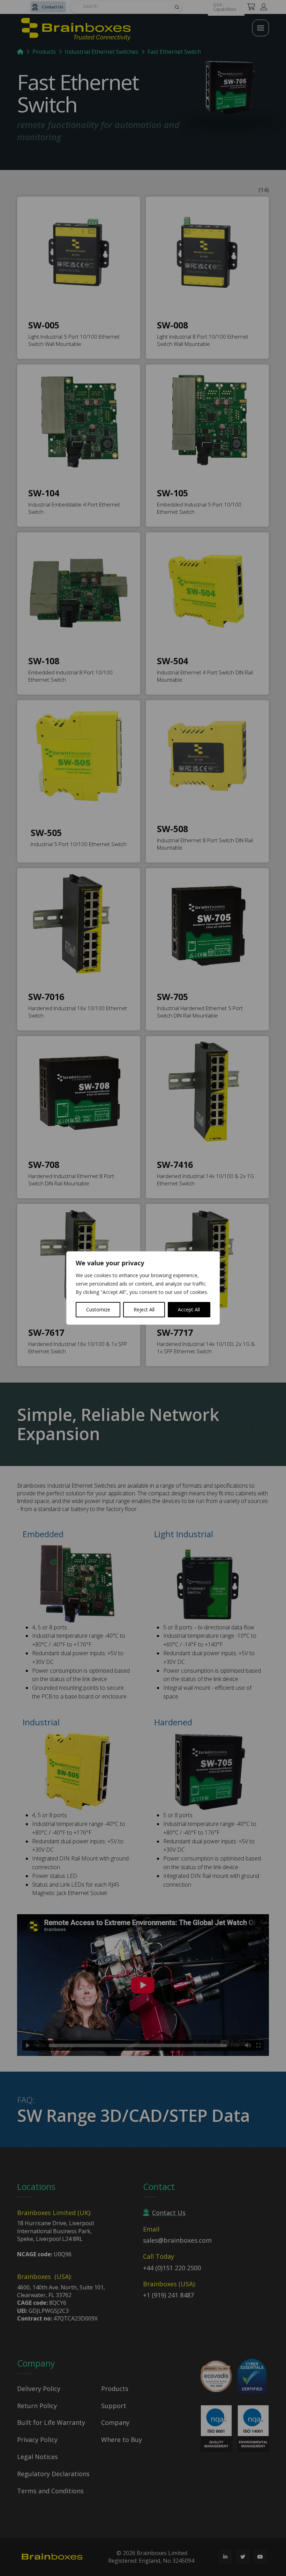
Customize (98, 1309)
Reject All (144, 1309)
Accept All (189, 1309)
